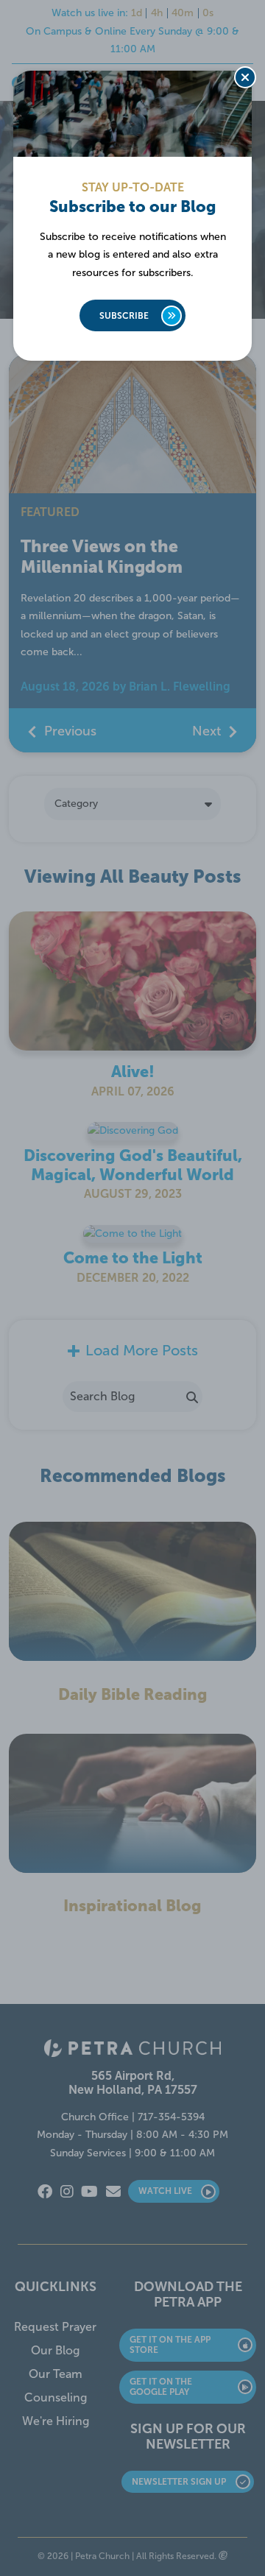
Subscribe (124, 316)
